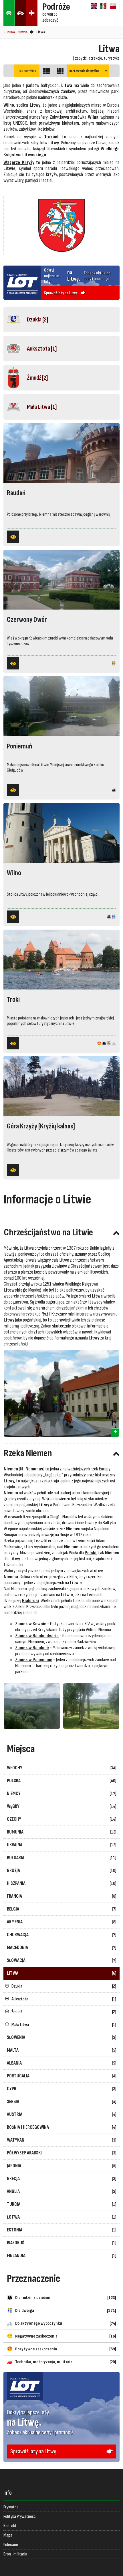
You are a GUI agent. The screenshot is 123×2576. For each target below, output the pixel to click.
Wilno (14, 873)
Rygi (46, 1314)
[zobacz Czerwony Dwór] (13, 663)
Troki (13, 1000)
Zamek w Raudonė (32, 1648)
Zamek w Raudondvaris (37, 1636)
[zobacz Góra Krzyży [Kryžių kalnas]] (13, 1170)
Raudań (16, 493)
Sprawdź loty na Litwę (22, 2375)
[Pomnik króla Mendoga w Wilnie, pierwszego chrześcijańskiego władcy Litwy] (61, 1394)
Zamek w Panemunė (34, 1660)
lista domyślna (27, 71)
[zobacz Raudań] (13, 537)
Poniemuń (19, 746)
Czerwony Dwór (27, 620)
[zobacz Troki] (13, 1043)
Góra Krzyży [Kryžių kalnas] (41, 1126)
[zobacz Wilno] (13, 917)
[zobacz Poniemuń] (13, 790)
